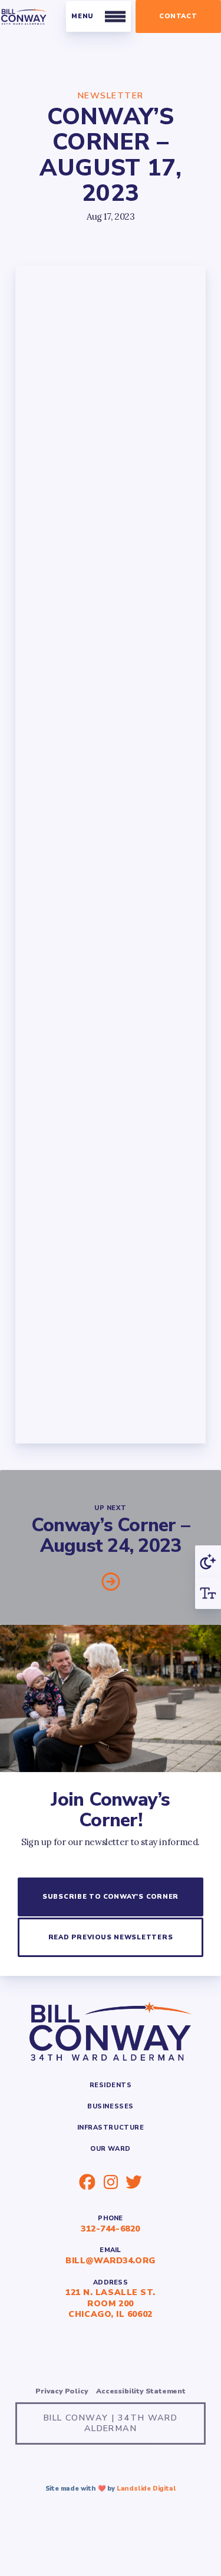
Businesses (110, 2106)
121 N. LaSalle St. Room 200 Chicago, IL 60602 (111, 2303)
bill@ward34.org (110, 2261)
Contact (178, 16)
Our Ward (110, 2149)
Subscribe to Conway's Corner (111, 1897)
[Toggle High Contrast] (208, 1561)
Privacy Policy (62, 2391)
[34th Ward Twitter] (133, 2182)
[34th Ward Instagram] (111, 2182)
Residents (111, 2085)
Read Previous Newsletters (111, 1937)
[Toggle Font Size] (208, 1593)
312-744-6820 (111, 2229)
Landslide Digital (146, 2489)
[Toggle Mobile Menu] (98, 17)
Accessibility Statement (141, 2391)
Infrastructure (111, 2128)
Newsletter (111, 96)
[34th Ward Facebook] (87, 2182)
